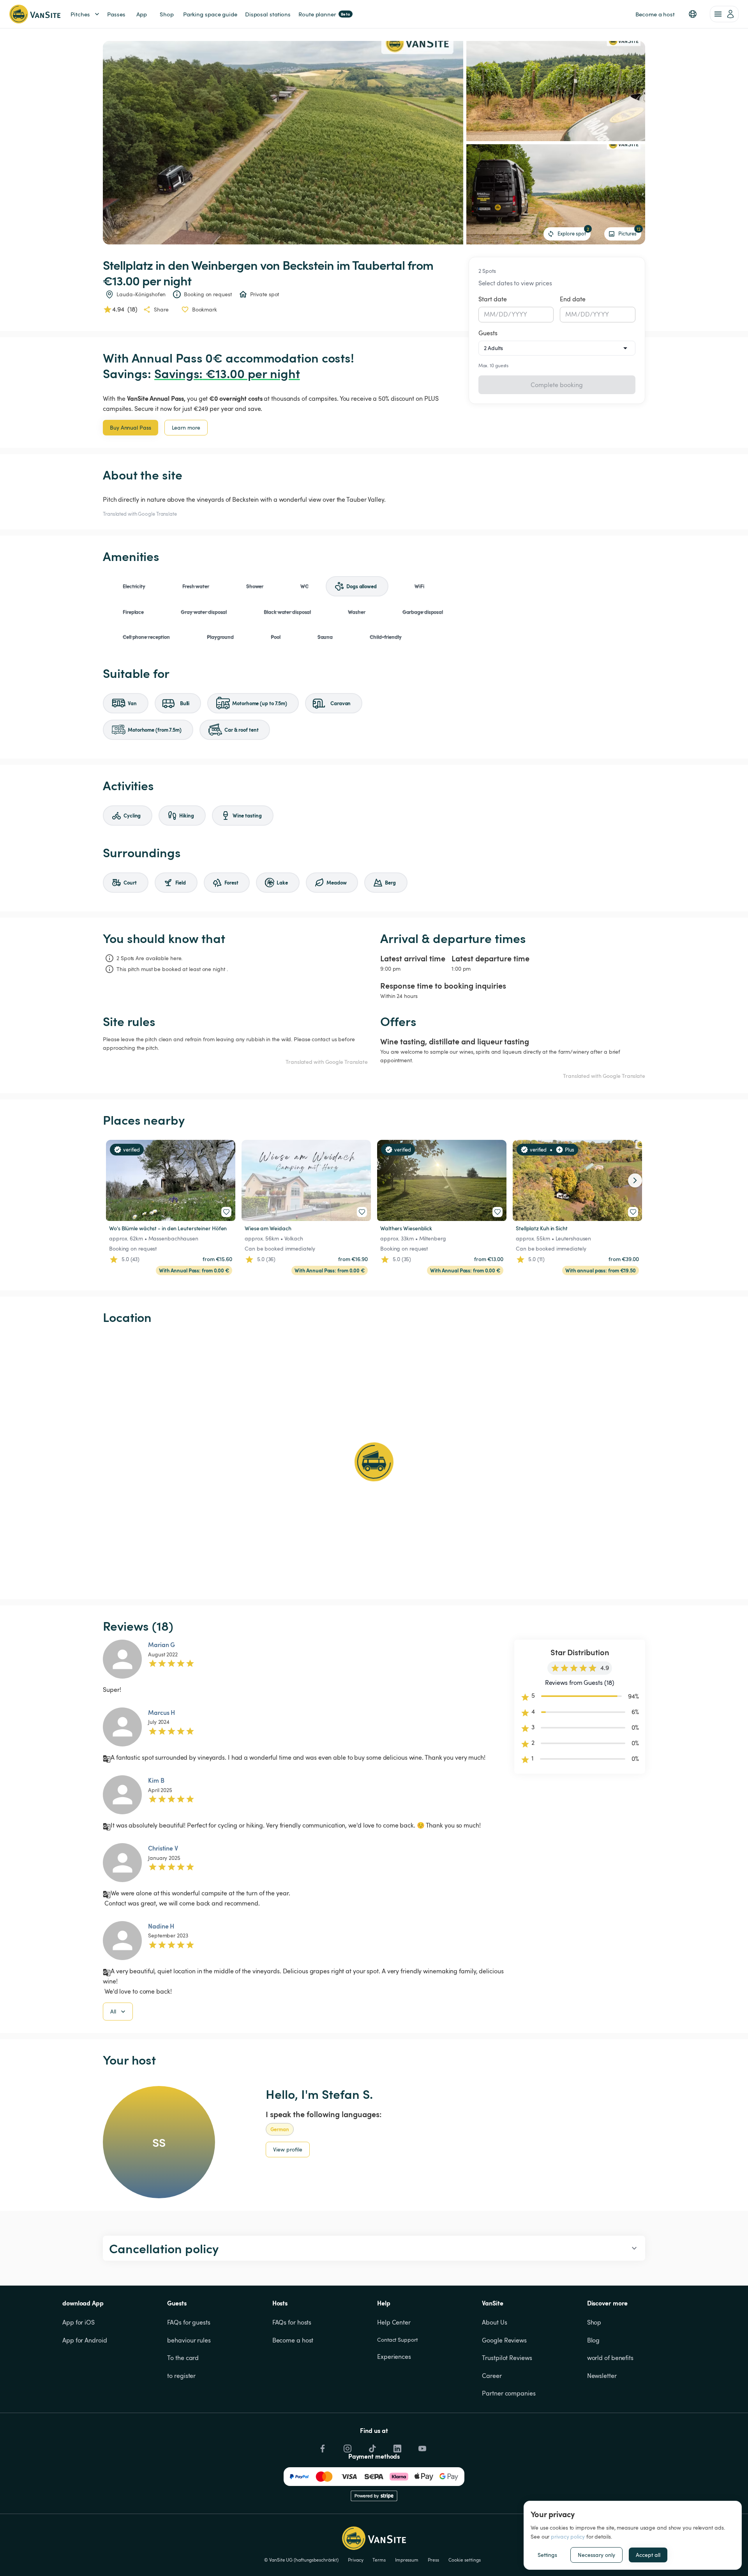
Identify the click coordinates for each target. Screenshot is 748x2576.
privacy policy (568, 2536)
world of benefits (610, 2358)
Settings (547, 2555)
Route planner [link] (324, 14)
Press (433, 2560)
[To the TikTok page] (372, 2447)
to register (181, 2376)
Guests (488, 333)
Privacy (355, 2560)
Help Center (394, 2322)
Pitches (80, 14)
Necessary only (596, 2555)
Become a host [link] (655, 14)
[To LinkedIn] (397, 2447)
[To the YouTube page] (422, 2447)
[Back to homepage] (35, 14)
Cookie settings (465, 2560)
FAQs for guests (189, 2322)
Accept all (648, 2555)
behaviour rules (189, 2340)
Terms (379, 2560)
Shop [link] (167, 14)
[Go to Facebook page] (322, 2447)
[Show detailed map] (374, 1462)
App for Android (85, 2340)
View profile (288, 2149)
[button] (693, 14)
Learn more (186, 427)
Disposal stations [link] (268, 14)
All (113, 2011)
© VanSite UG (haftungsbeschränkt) (301, 2560)
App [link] (142, 14)
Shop (594, 2322)
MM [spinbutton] (490, 314)
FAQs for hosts (292, 2322)
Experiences (394, 2357)
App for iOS (79, 2322)
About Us (494, 2322)
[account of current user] (724, 14)
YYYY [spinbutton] (520, 314)
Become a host (293, 2340)
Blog (594, 2340)
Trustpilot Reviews (507, 2358)
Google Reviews (504, 2340)
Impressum (407, 2560)
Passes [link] (116, 14)
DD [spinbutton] (503, 314)
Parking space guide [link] (210, 14)
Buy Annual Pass (131, 427)
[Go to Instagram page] (347, 2447)
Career (492, 2376)
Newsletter (602, 2376)
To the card (183, 2358)
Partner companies (509, 2393)
